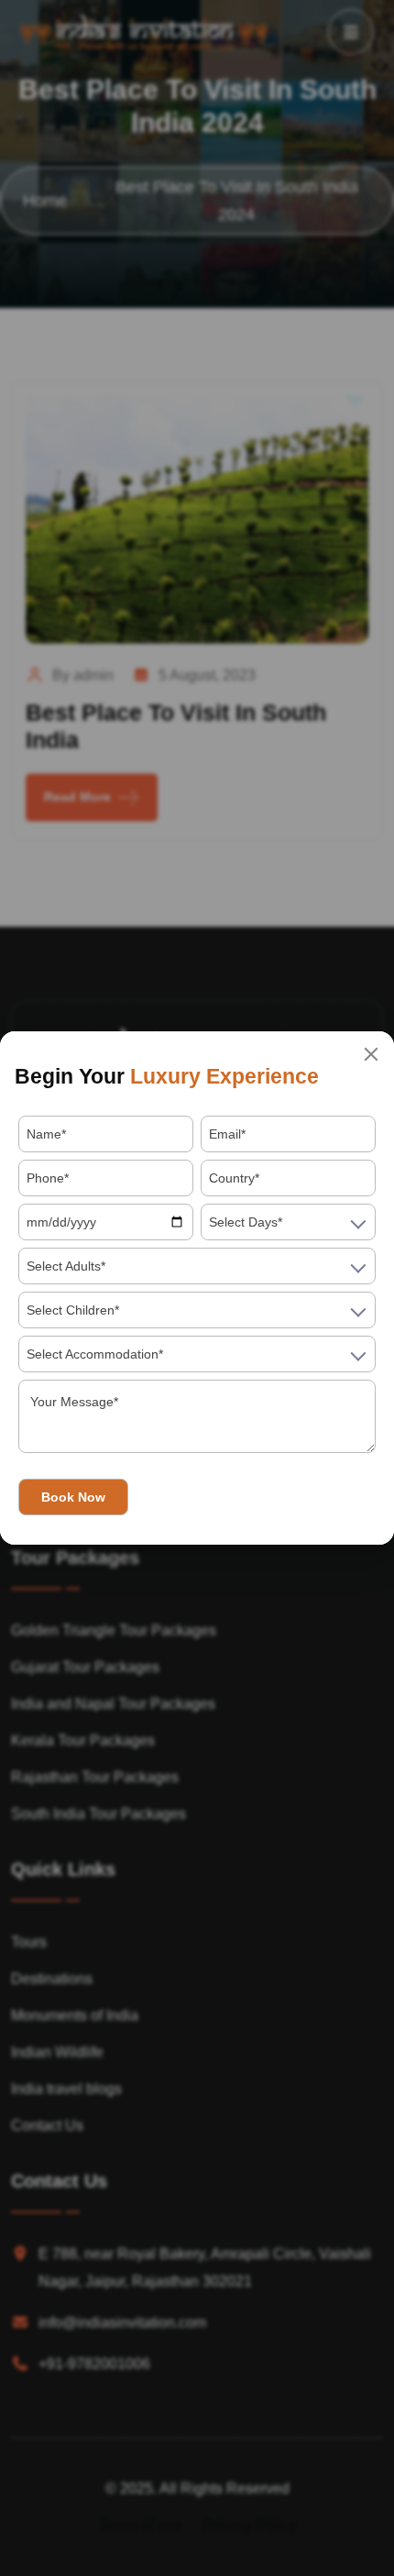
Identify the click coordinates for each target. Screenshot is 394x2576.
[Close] (371, 1054)
